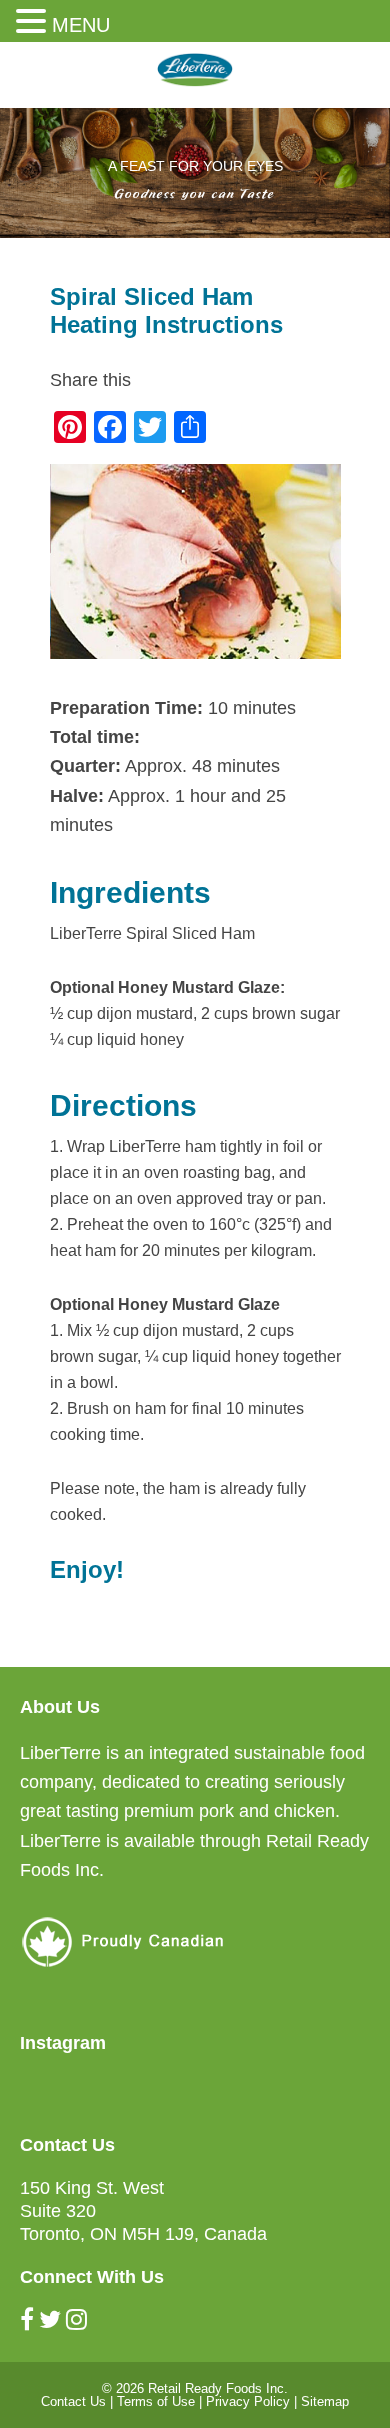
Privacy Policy (248, 2401)
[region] (195, 173)
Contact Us (73, 2401)
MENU (81, 25)
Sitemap (325, 2401)
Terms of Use (156, 2401)
